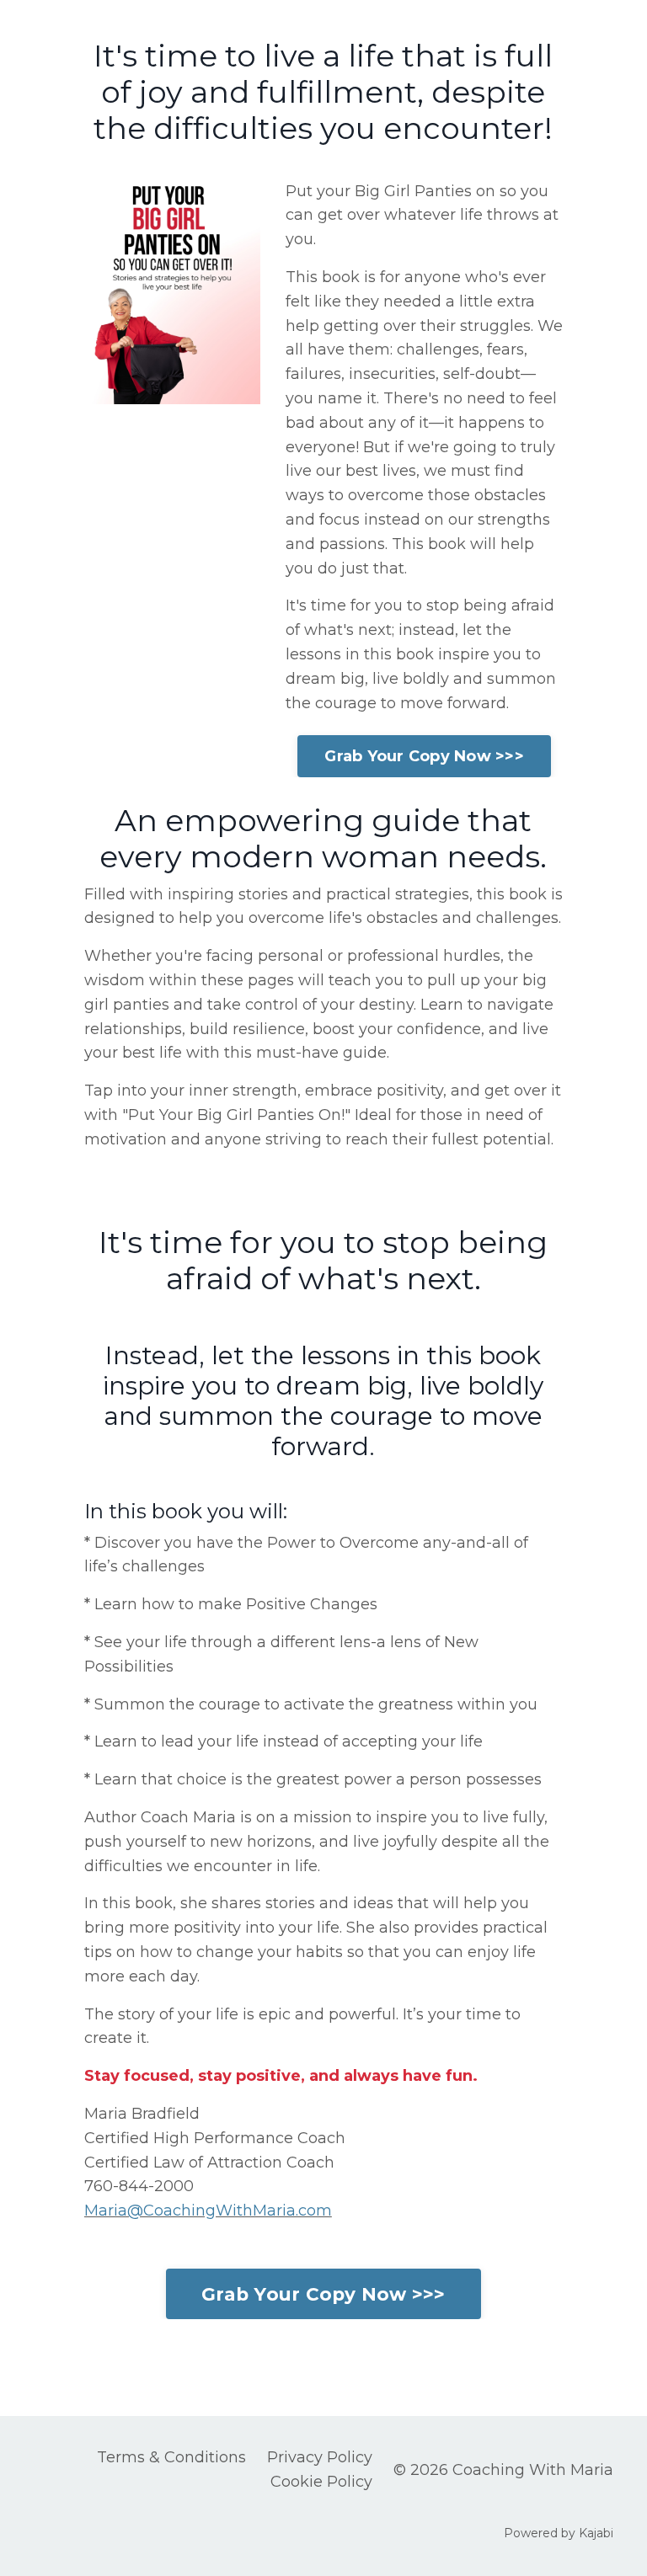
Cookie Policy (321, 2482)
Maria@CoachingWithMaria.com (208, 2211)
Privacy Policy (320, 2457)
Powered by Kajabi (559, 2533)
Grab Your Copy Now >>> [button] (424, 756)
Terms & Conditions (171, 2457)
